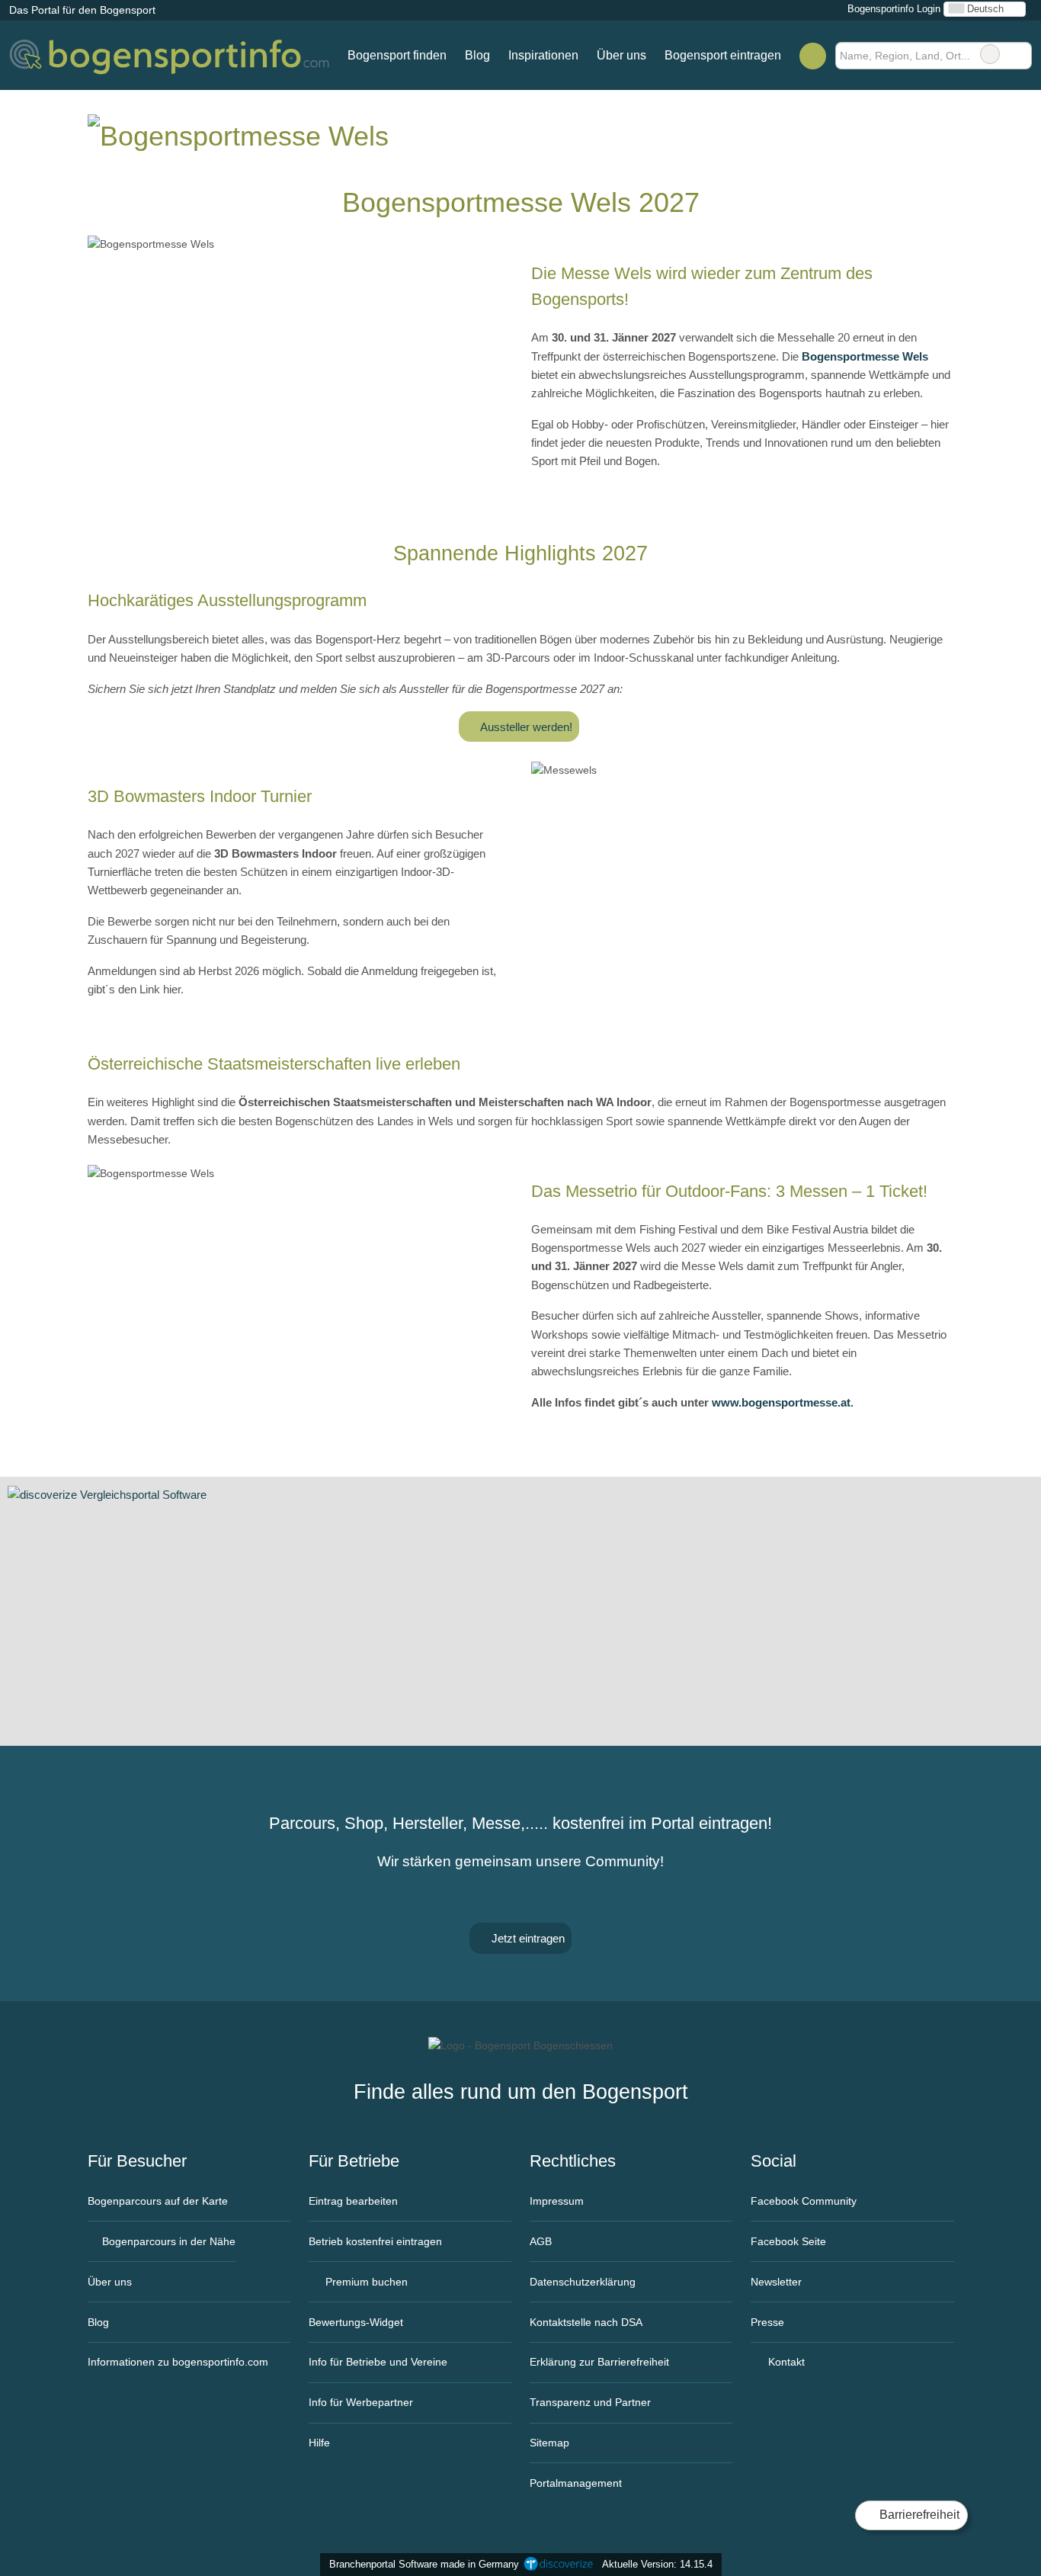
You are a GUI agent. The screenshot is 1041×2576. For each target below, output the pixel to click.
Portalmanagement (576, 2483)
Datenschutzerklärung (583, 2282)
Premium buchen (365, 2282)
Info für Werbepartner (361, 2402)
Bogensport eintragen (723, 55)
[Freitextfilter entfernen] (990, 54)
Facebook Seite (788, 2241)
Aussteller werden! (525, 727)
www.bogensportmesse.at (781, 1402)
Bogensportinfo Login (892, 9)
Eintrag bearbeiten (353, 2201)
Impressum (557, 2201)
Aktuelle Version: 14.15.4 (657, 2564)
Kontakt (785, 2362)
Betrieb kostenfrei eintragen (375, 2241)
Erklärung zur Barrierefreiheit (599, 2362)
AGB (541, 2241)
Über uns (621, 55)
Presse (767, 2322)
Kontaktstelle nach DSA (586, 2322)
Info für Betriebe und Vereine (378, 2362)
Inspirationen (543, 55)
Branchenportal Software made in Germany (421, 2564)
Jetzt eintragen (527, 1938)
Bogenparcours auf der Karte (158, 2201)
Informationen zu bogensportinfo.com (178, 2362)
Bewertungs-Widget (356, 2322)
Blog (477, 55)
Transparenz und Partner (590, 2402)
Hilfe (319, 2443)
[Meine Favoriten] (813, 56)
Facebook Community (804, 2201)
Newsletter (776, 2282)
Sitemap (549, 2443)
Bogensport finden (397, 55)
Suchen (1020, 54)
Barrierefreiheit (918, 2515)
